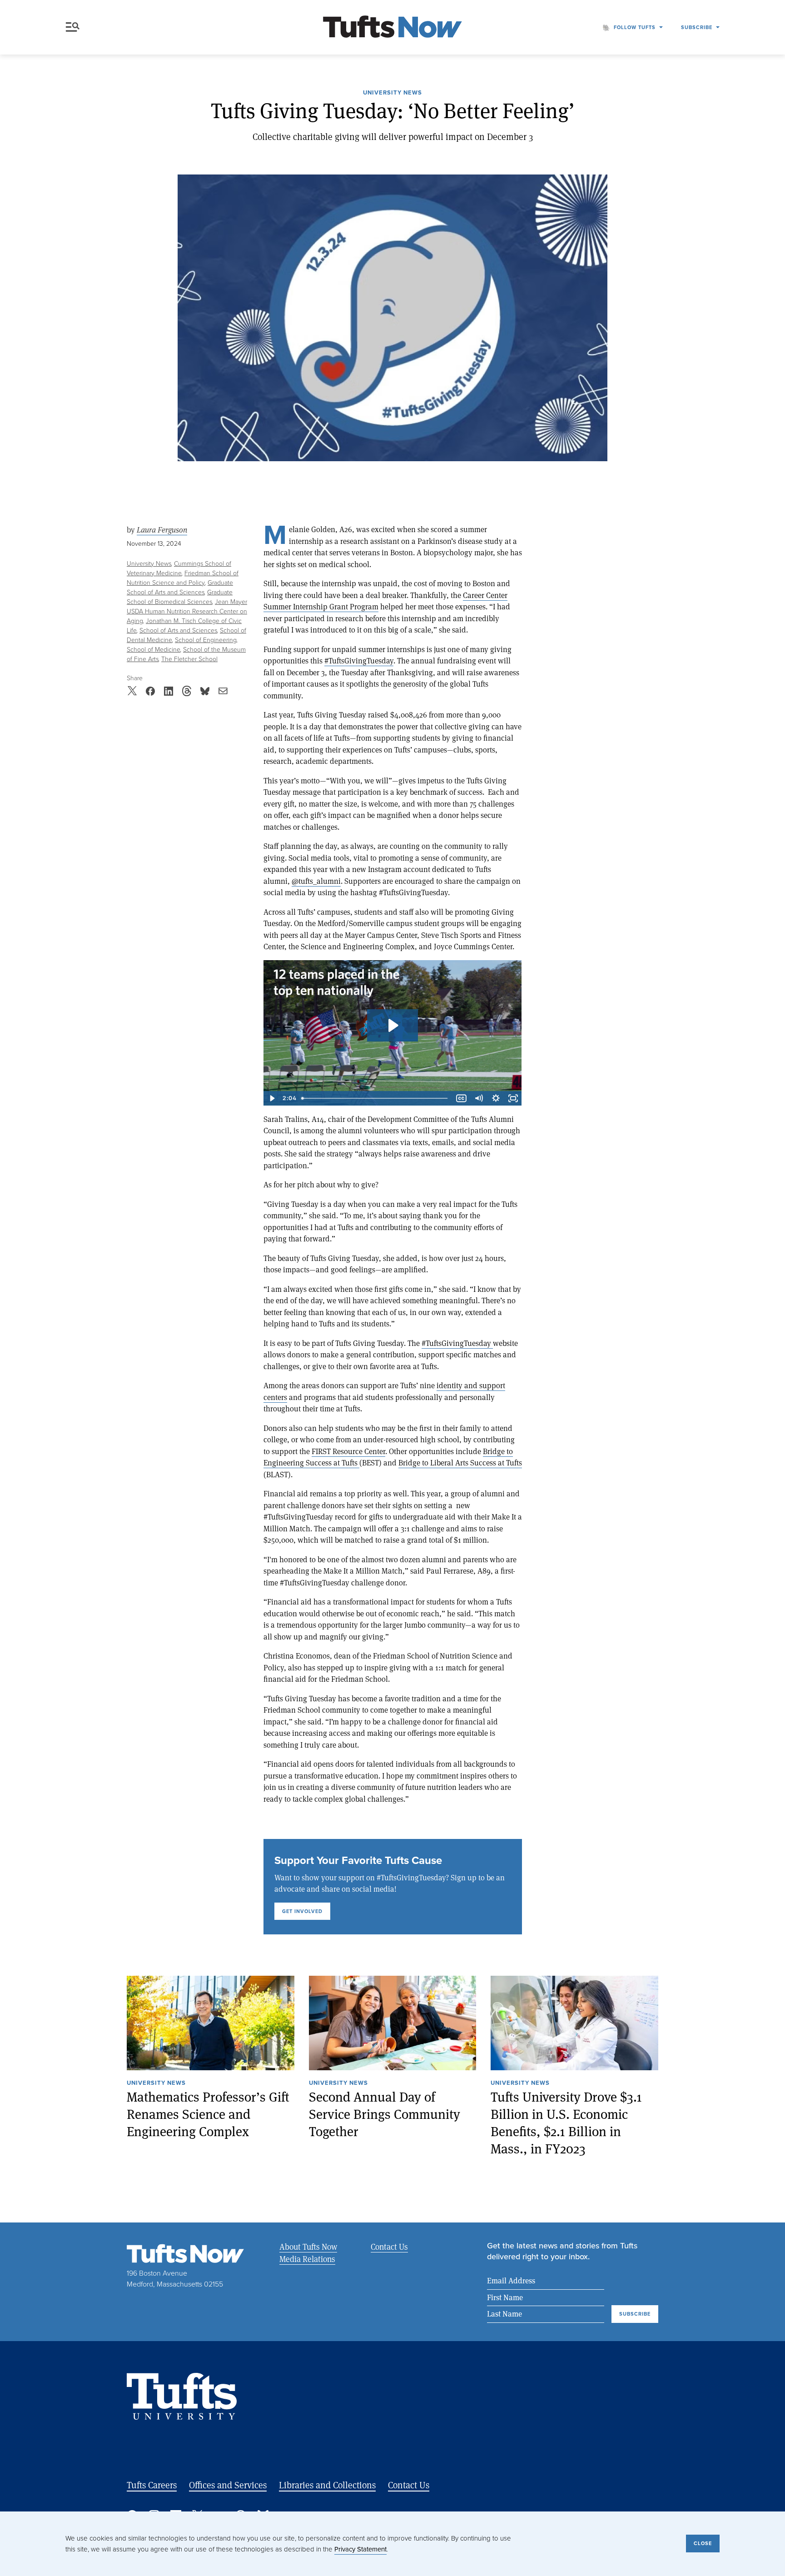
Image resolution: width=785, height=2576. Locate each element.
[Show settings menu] (496, 1098)
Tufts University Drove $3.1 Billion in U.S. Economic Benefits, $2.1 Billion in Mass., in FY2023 (566, 2123)
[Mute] (479, 1098)
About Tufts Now (308, 2247)
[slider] (375, 1098)
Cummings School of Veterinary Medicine (179, 568)
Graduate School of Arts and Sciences (180, 588)
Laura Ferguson (162, 530)
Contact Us (389, 2247)
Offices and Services (228, 2485)
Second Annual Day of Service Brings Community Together (385, 2114)
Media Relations (307, 2259)
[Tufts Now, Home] (392, 27)
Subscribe (697, 27)
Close (703, 2543)
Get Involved (302, 1911)
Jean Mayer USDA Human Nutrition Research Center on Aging (187, 611)
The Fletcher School (189, 659)
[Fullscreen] (513, 1098)
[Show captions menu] (462, 1098)
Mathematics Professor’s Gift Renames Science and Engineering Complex (208, 2114)
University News (392, 93)
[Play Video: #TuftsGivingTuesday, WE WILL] (392, 1025)
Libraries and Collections (327, 2485)
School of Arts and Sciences (178, 630)
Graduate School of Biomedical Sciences (180, 597)
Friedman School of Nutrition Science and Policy (183, 578)
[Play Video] (272, 1098)
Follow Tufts (635, 27)
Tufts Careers (152, 2485)
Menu (75, 27)
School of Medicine (154, 650)
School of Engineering (206, 640)
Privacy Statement (360, 2549)
